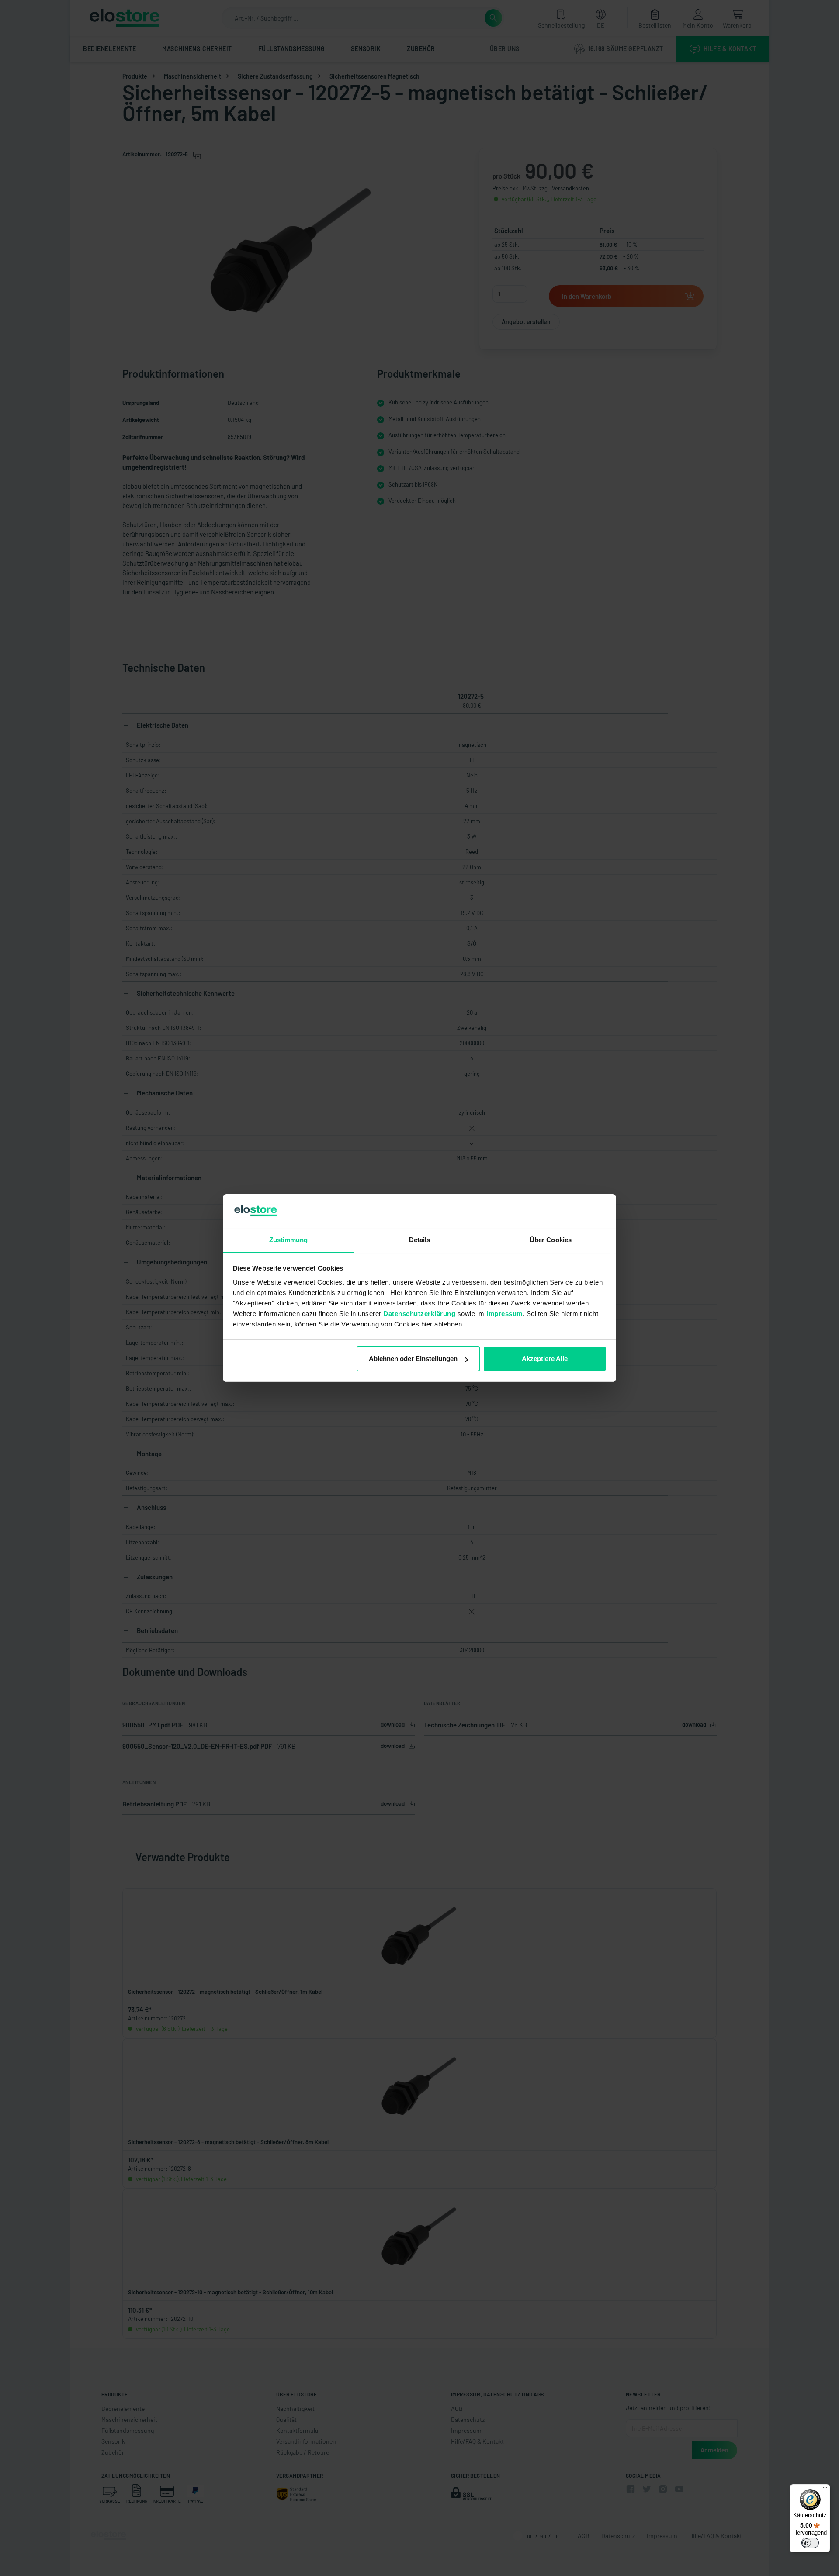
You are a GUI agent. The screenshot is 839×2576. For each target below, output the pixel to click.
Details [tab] (420, 1240)
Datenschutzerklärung (419, 1314)
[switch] (810, 2543)
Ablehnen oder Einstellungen (413, 1359)
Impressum (504, 1314)
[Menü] (825, 2490)
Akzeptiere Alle (545, 1359)
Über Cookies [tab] (551, 1240)
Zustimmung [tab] (289, 1240)
